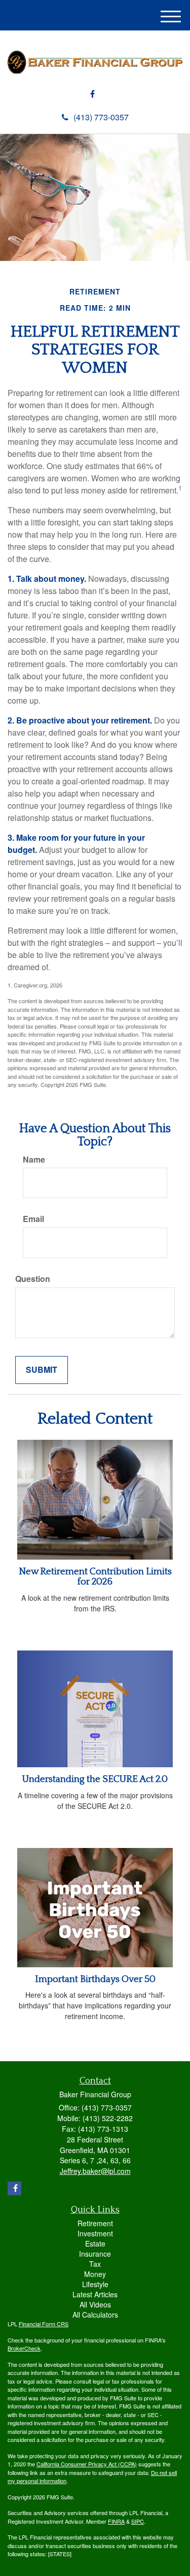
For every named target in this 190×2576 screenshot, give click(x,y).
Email (33, 1219)
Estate (95, 2243)
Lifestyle (95, 2284)
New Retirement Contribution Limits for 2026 (95, 1577)
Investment (95, 2233)
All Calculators (95, 2315)
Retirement (95, 2223)
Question (33, 1279)
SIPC (138, 2521)
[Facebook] (92, 94)
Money (95, 2274)
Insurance (95, 2254)
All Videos (95, 2304)
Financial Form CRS (44, 2324)
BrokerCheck (24, 2348)
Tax (95, 2264)
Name (34, 1160)
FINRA (116, 2521)
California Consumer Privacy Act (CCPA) (87, 2464)
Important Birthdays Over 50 (95, 1979)
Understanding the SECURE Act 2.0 (95, 1779)
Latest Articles (95, 2294)
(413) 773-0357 (101, 117)
